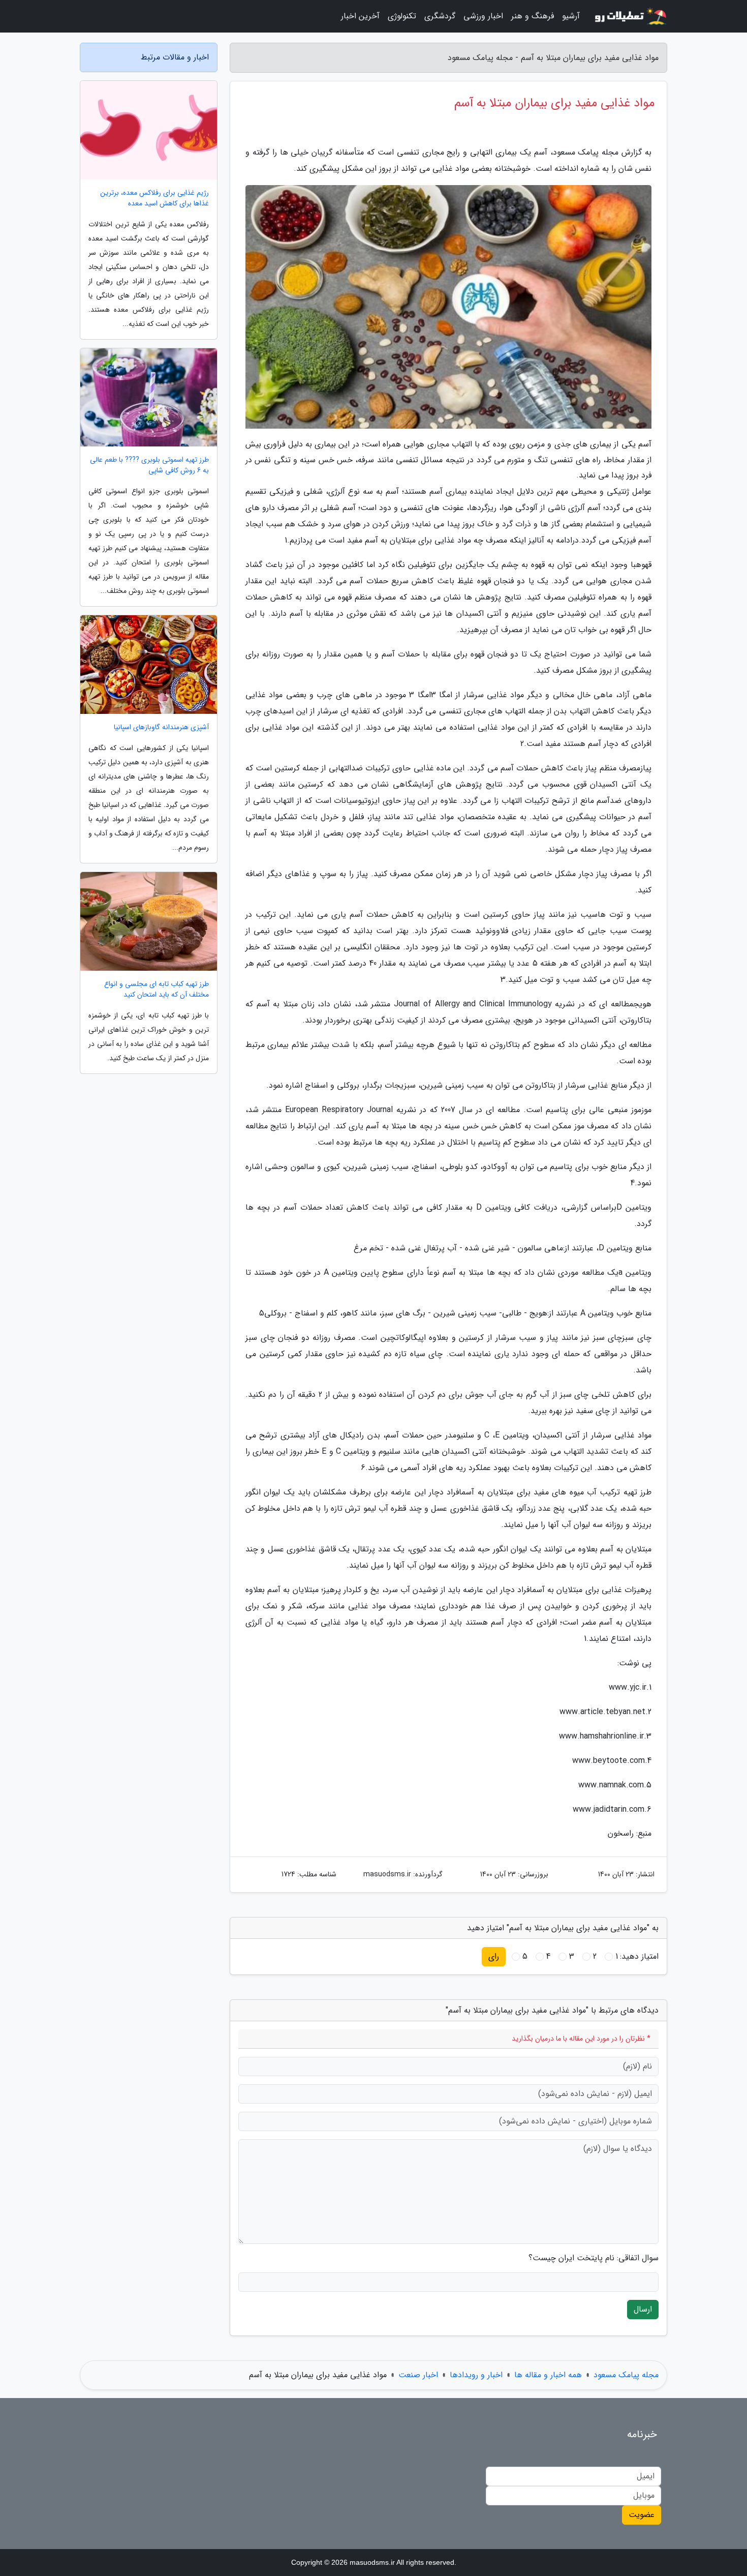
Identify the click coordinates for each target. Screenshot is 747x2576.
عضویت (642, 2515)
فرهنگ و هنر (533, 16)
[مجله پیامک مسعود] (630, 16)
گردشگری (440, 16)
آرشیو (571, 16)
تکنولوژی (402, 16)
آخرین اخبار (360, 16)
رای (494, 1956)
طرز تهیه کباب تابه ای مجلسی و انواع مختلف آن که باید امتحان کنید (157, 990)
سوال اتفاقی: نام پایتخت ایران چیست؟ (594, 2258)
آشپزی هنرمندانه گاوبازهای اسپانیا (161, 727)
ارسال (643, 2309)
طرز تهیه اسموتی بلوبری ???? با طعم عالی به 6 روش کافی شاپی (149, 465)
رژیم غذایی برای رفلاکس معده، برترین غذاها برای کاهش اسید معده (154, 198)
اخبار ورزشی (483, 16)
